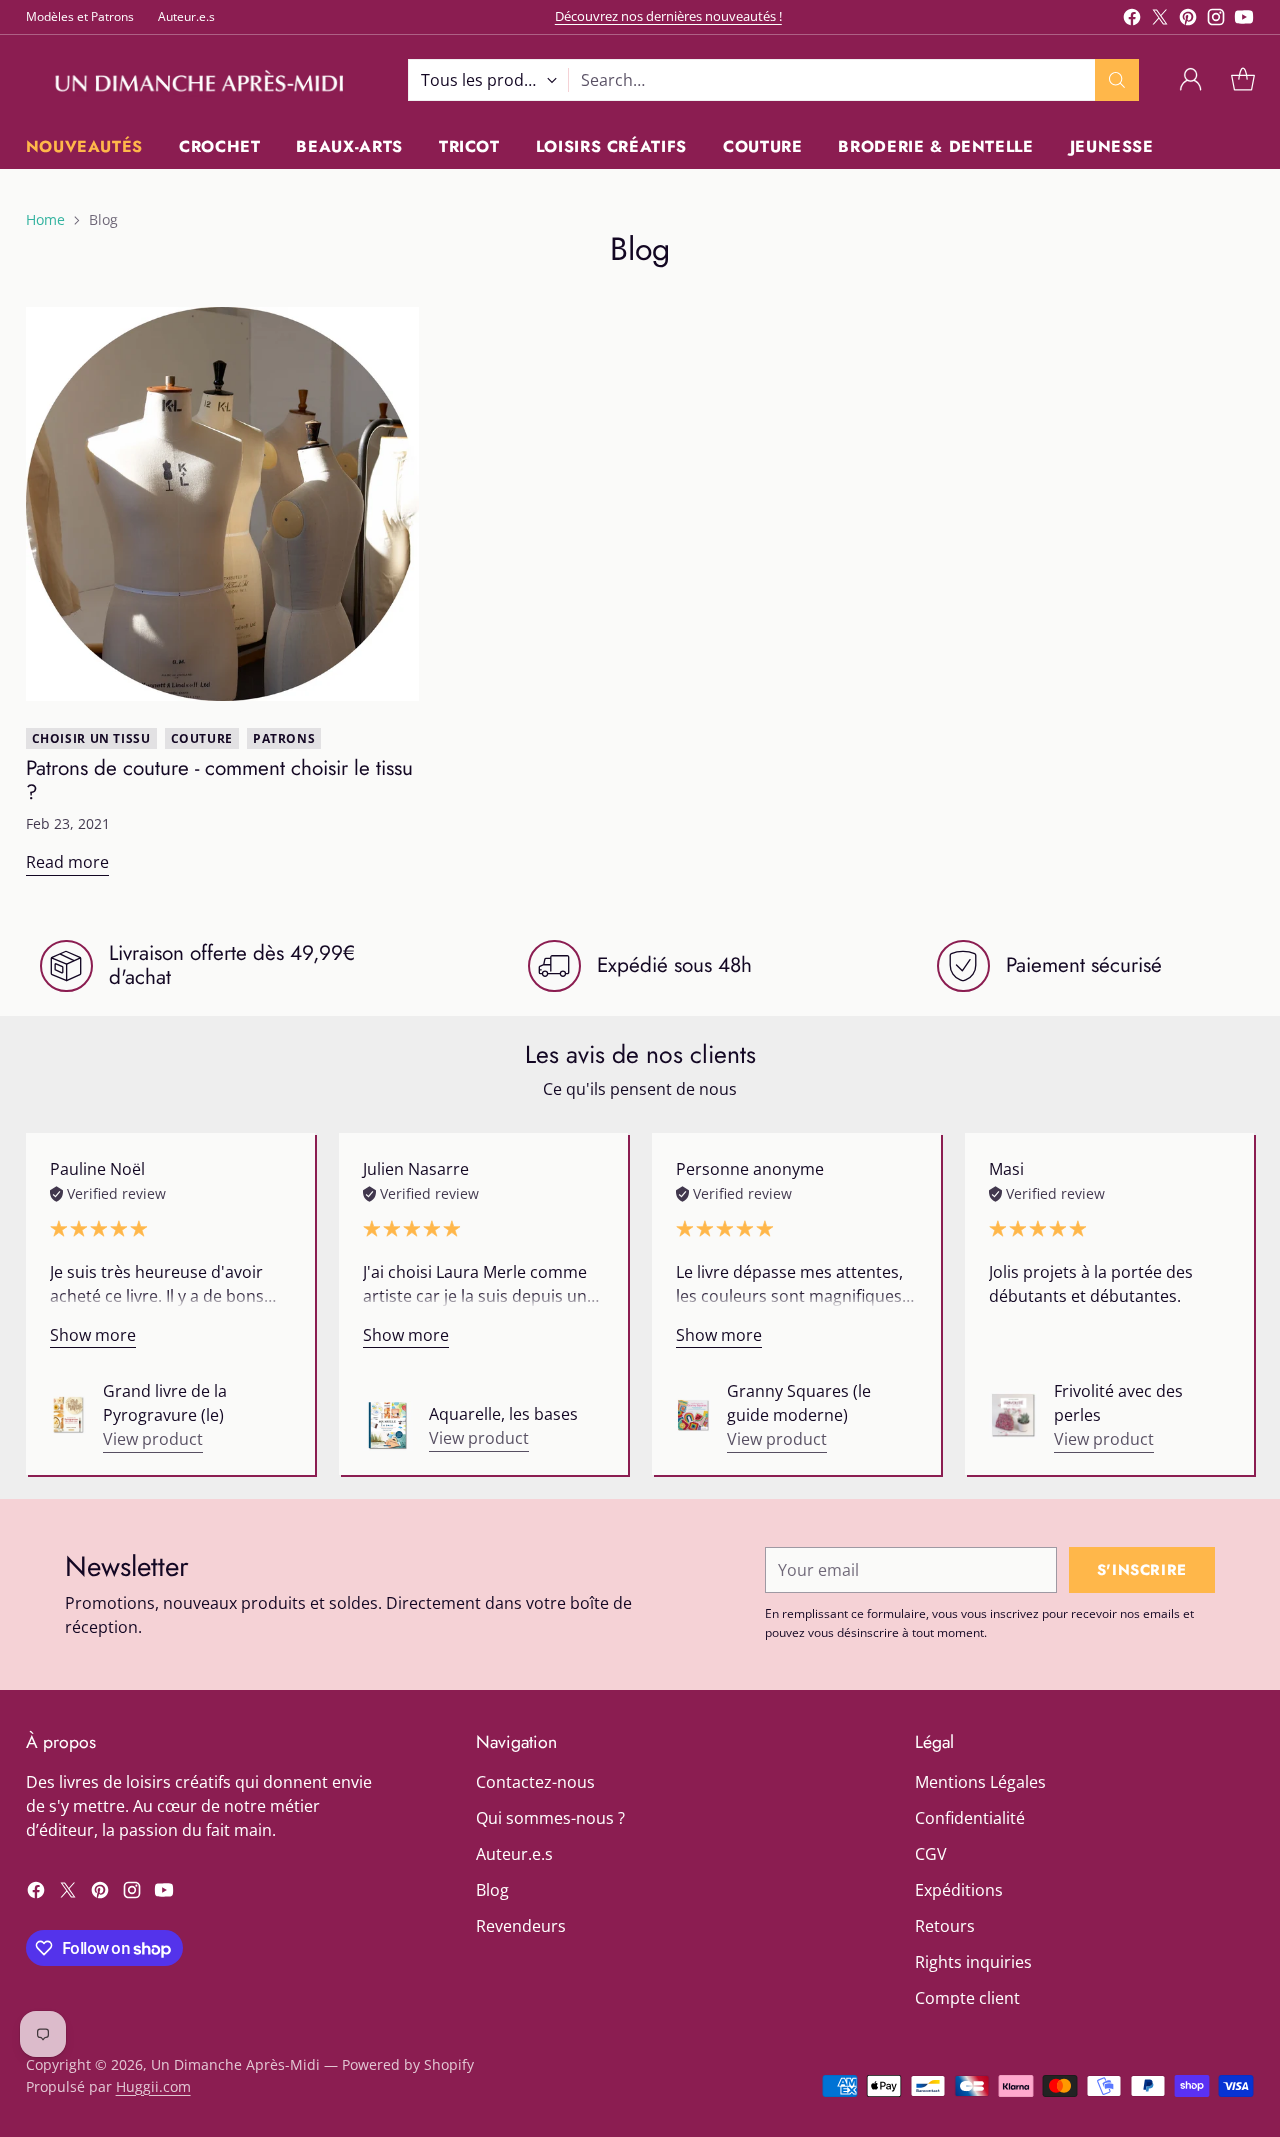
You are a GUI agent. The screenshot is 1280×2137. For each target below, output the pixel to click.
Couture (202, 738)
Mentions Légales (980, 1782)
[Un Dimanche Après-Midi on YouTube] (1244, 20)
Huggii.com (153, 2086)
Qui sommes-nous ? (550, 1818)
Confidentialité (970, 1818)
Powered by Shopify (408, 2064)
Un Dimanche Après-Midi (235, 2064)
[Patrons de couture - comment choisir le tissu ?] (223, 504)
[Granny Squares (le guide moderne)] (693, 1415)
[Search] (1117, 80)
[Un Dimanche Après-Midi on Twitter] (1160, 20)
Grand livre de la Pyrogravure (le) (165, 1403)
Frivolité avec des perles (1118, 1403)
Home (45, 219)
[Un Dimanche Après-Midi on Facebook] (1132, 20)
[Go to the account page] (1191, 80)
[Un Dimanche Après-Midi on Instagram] (1216, 20)
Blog (492, 1890)
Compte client (967, 1998)
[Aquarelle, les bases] (388, 1426)
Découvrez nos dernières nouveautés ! (668, 16)
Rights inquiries (973, 1962)
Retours (945, 1926)
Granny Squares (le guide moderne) (799, 1403)
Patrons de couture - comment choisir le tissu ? (219, 780)
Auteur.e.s (514, 1854)
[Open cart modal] (1243, 80)
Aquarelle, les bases (503, 1414)
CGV (931, 1854)
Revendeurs (521, 1926)
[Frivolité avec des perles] (1013, 1415)
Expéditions (959, 1890)
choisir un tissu (91, 738)
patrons (284, 738)
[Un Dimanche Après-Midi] (201, 80)
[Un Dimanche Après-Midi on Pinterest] (1188, 20)
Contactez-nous (535, 1782)
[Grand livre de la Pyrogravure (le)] (69, 1415)
